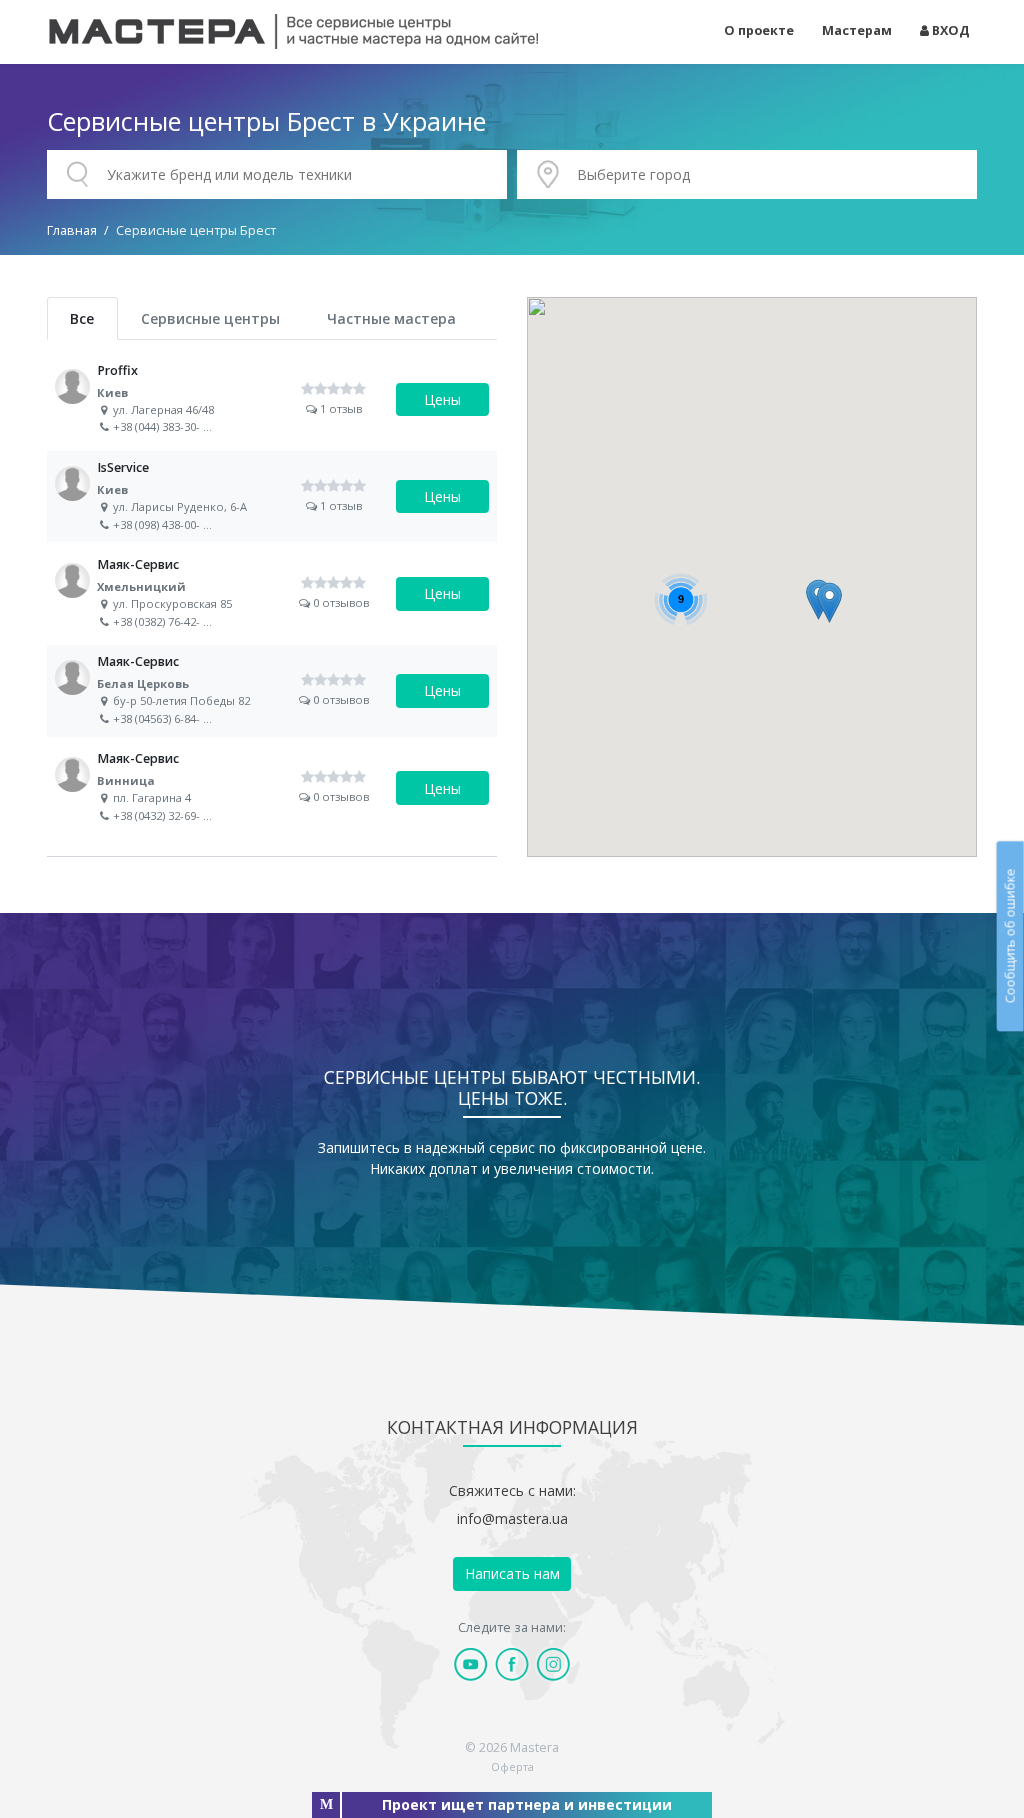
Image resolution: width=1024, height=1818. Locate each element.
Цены (442, 399)
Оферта (512, 1766)
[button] (829, 602)
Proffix (272, 400)
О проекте (759, 30)
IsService (272, 497)
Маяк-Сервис (272, 594)
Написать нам (512, 1573)
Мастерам (857, 30)
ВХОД (949, 30)
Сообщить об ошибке (1009, 936)
